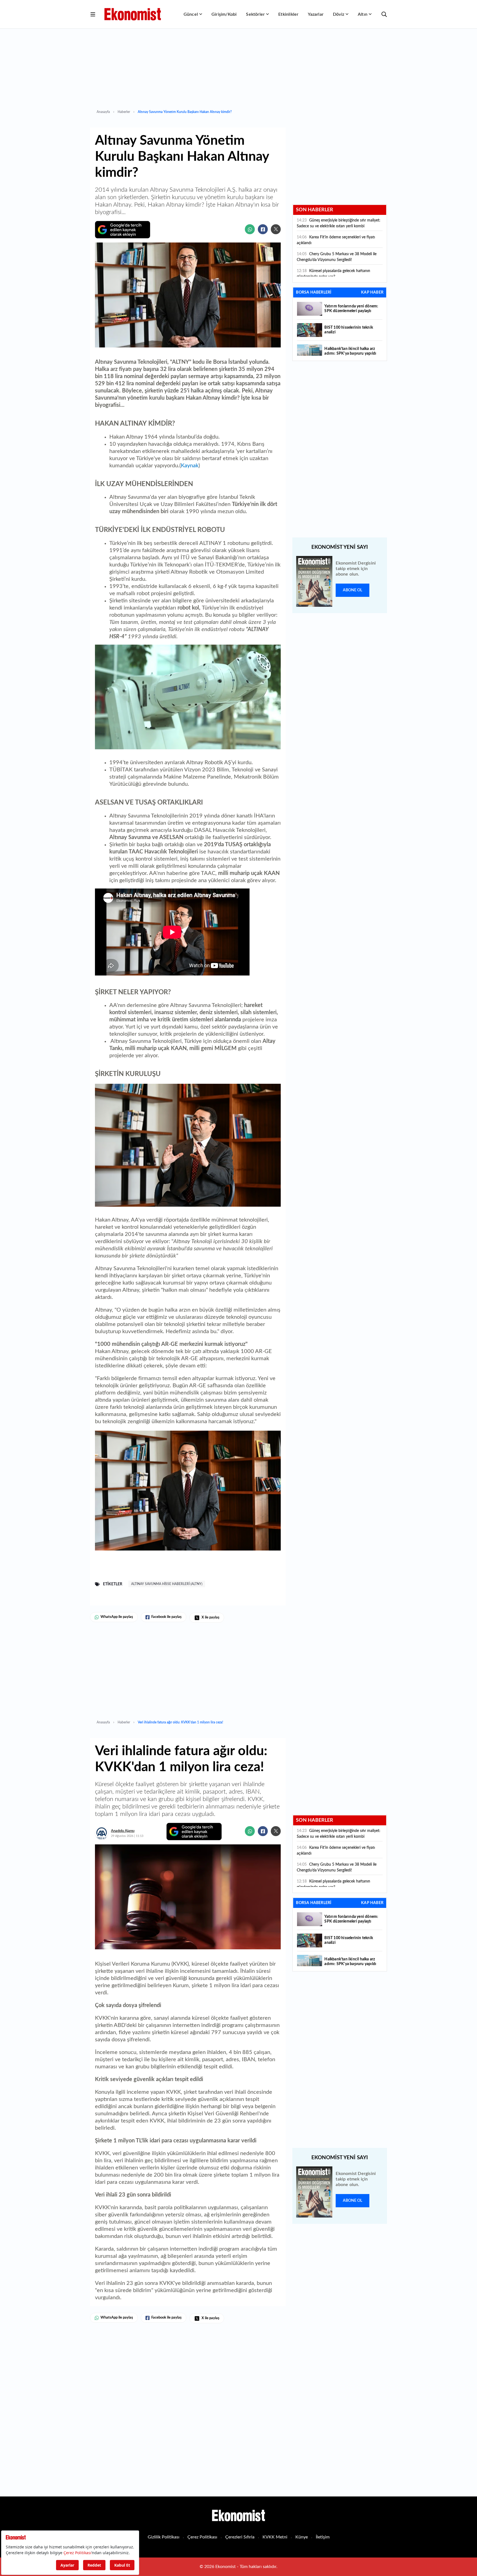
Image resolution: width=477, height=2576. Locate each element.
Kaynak (190, 466)
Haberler (124, 112)
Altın (363, 14)
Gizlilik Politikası (164, 2537)
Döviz (339, 14)
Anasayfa (103, 112)
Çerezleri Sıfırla (240, 2537)
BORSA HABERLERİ (314, 292)
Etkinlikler (288, 14)
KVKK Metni (275, 2537)
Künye (302, 2537)
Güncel (191, 14)
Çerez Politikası (202, 2537)
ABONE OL (353, 590)
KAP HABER (372, 292)
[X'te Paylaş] (276, 229)
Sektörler (255, 14)
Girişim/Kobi (224, 14)
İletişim (323, 2537)
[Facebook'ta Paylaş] (263, 229)
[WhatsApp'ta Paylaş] (250, 229)
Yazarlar (316, 14)
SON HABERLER (315, 210)
